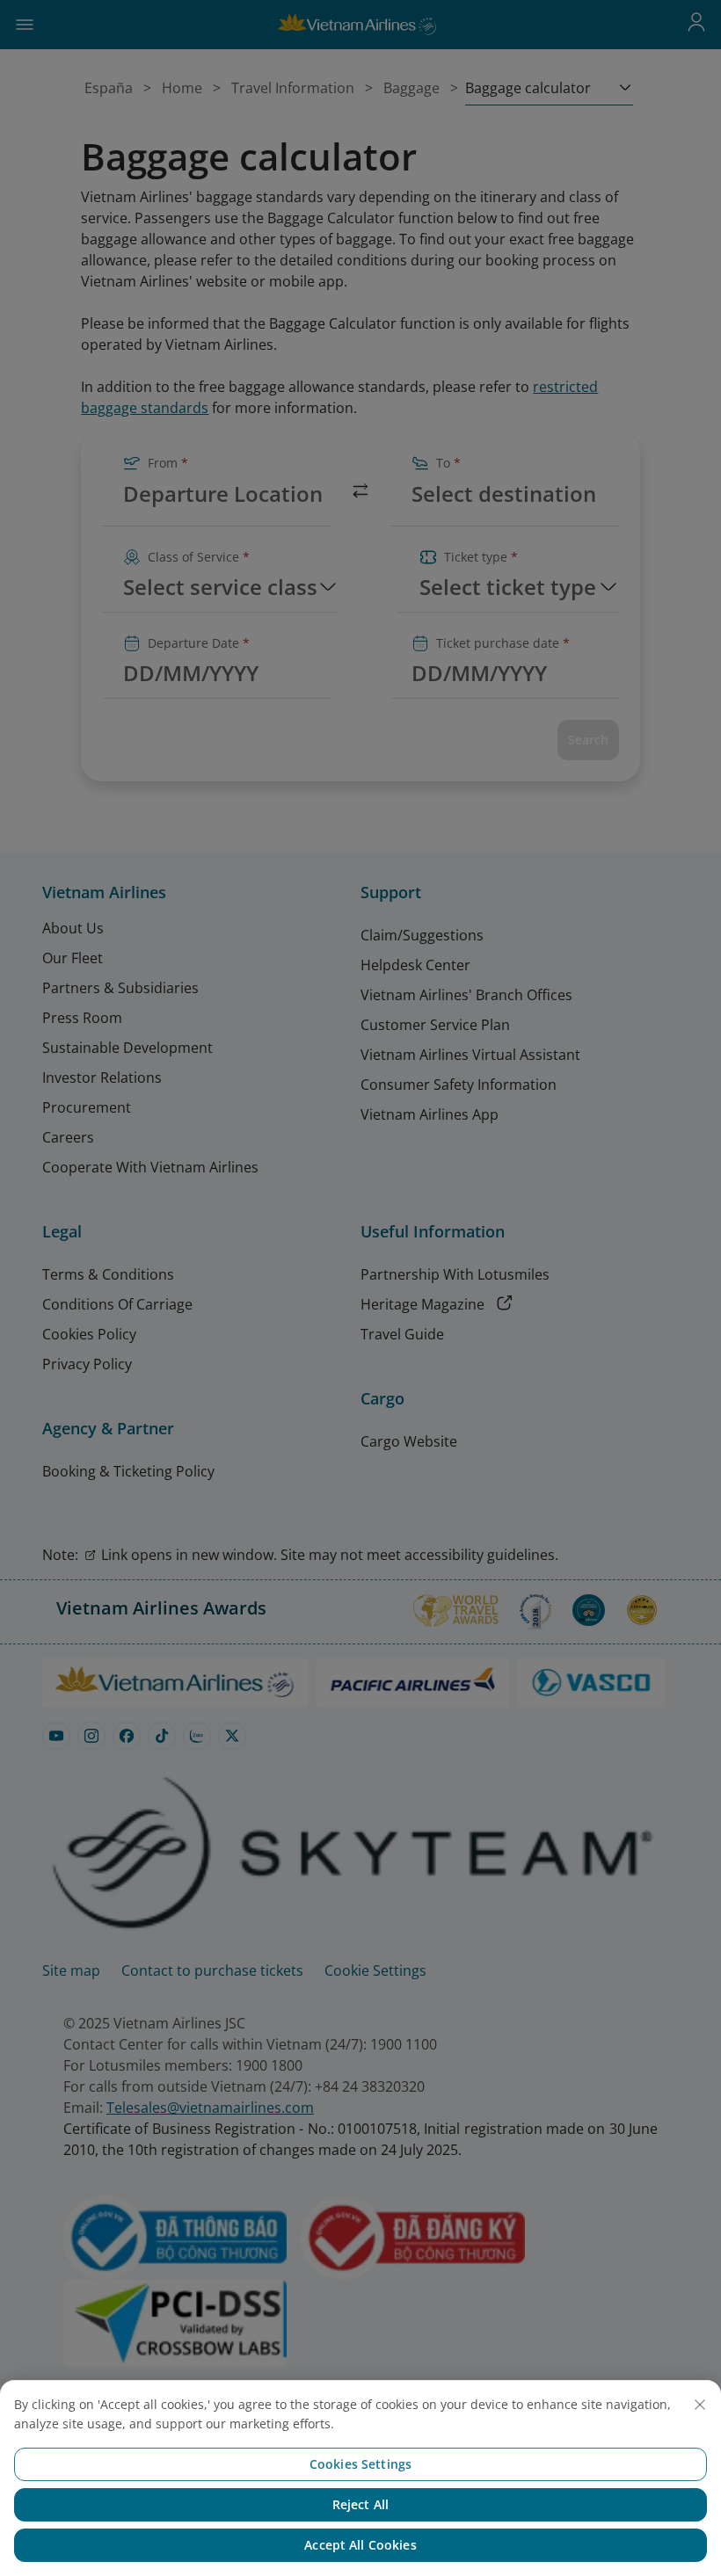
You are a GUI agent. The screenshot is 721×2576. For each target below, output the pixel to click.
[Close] (700, 2405)
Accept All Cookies (360, 2545)
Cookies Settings (360, 2464)
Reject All (360, 2504)
